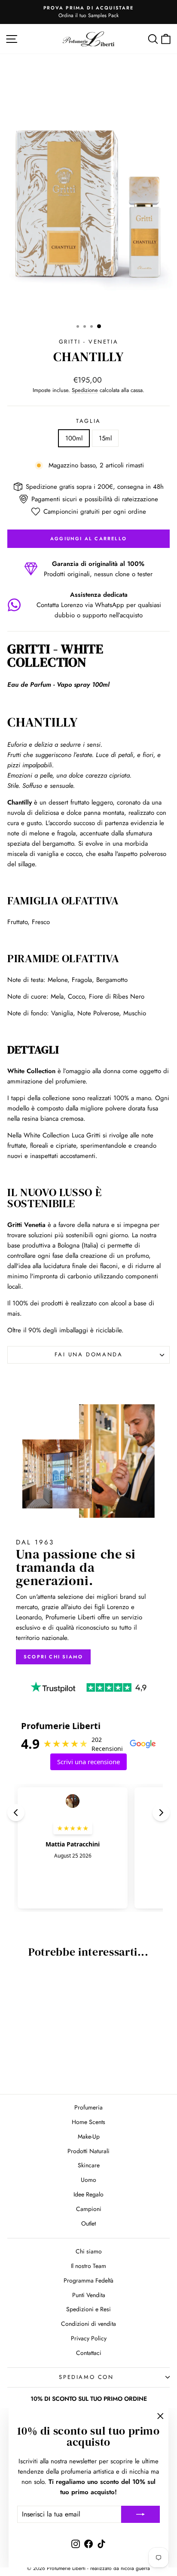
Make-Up (89, 2136)
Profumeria (88, 2107)
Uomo (88, 2180)
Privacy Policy (89, 2338)
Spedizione (85, 390)
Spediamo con (86, 2377)
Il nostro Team (88, 2266)
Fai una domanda (89, 1354)
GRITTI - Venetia (89, 342)
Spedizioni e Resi (88, 2309)
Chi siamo (89, 2251)
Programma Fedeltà (88, 2280)
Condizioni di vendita (88, 2324)
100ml (74, 438)
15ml (105, 438)
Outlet (88, 2223)
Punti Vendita (89, 2295)
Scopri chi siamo (53, 1657)
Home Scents (88, 2122)
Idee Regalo (88, 2194)
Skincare (89, 2165)
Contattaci (89, 2353)
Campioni (89, 2209)
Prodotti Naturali (88, 2151)
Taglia (88, 421)
